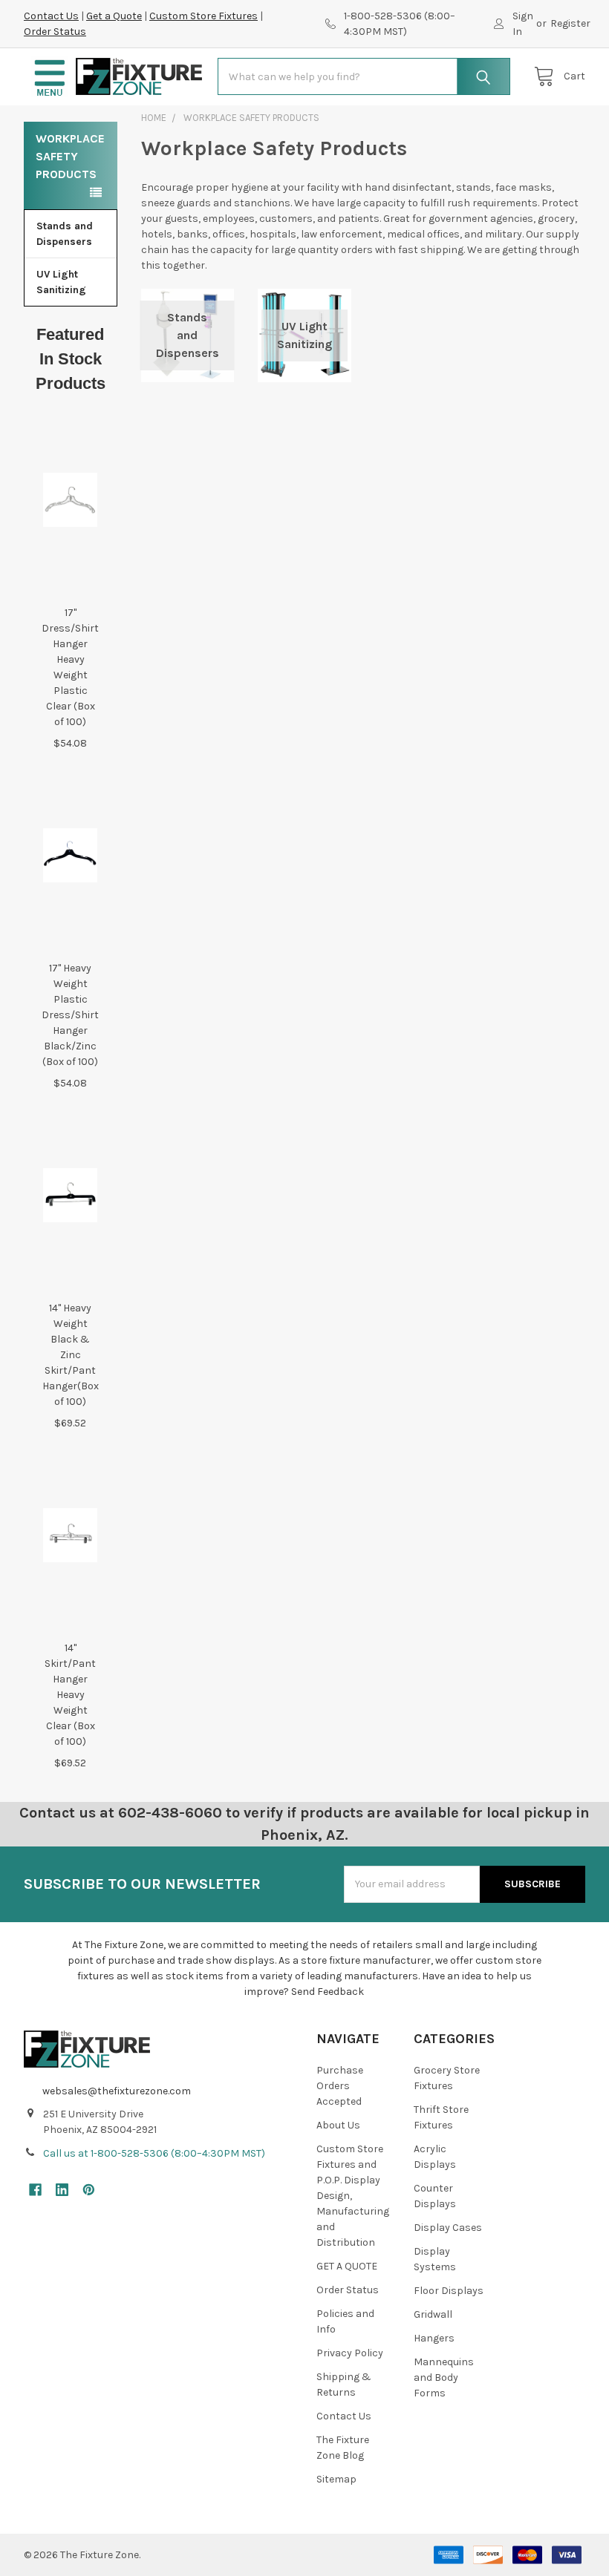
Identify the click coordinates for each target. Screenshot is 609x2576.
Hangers (434, 2338)
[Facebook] (35, 2190)
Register (570, 23)
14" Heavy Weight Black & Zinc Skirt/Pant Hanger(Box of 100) (71, 1355)
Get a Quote (114, 16)
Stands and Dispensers (65, 234)
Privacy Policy (350, 2353)
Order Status (55, 32)
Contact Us (51, 16)
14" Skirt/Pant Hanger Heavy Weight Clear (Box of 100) (70, 1695)
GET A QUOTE (347, 2266)
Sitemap (336, 2479)
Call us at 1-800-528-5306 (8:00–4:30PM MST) (154, 2153)
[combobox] (364, 76)
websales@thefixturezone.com (117, 2091)
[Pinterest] (89, 2190)
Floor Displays (449, 2291)
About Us (338, 2125)
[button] (50, 77)
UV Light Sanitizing (61, 282)
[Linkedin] (62, 2190)
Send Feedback (328, 1992)
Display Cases (448, 2228)
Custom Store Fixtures (203, 16)
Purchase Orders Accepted (340, 2086)
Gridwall (433, 2314)
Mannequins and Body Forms (444, 2377)
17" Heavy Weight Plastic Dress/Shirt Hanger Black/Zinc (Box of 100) (70, 1015)
